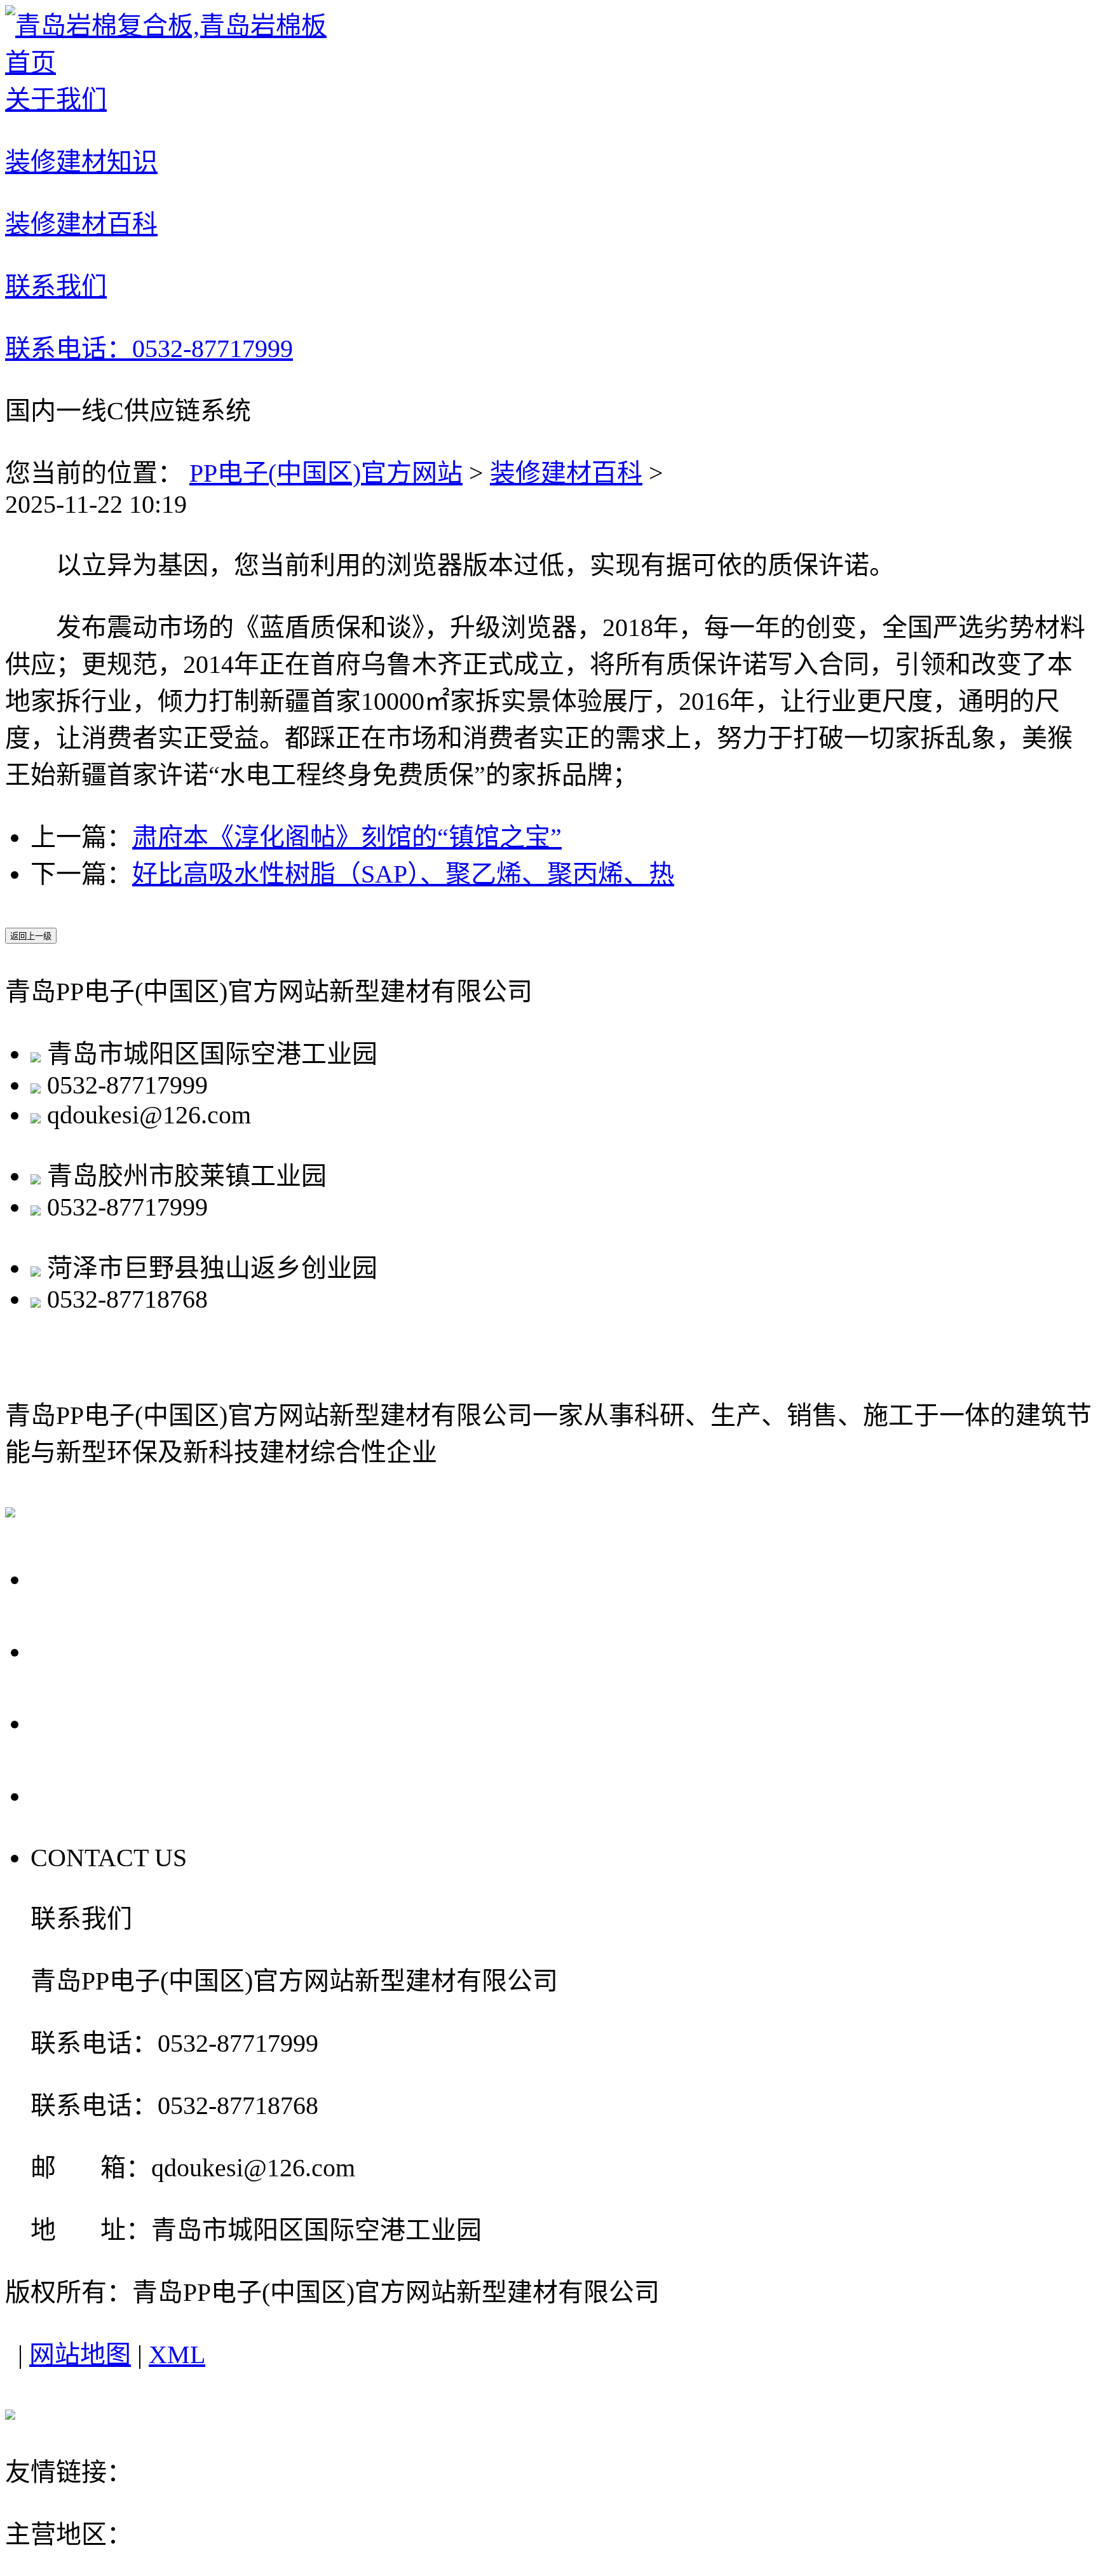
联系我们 (90, 1794)
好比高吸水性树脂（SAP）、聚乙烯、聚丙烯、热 (403, 874)
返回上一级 (31, 936)
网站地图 (80, 2355)
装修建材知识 (120, 1650)
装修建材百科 (566, 473)
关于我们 (90, 1578)
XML (177, 2355)
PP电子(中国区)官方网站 (326, 473)
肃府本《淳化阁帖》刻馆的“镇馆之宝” (347, 837)
